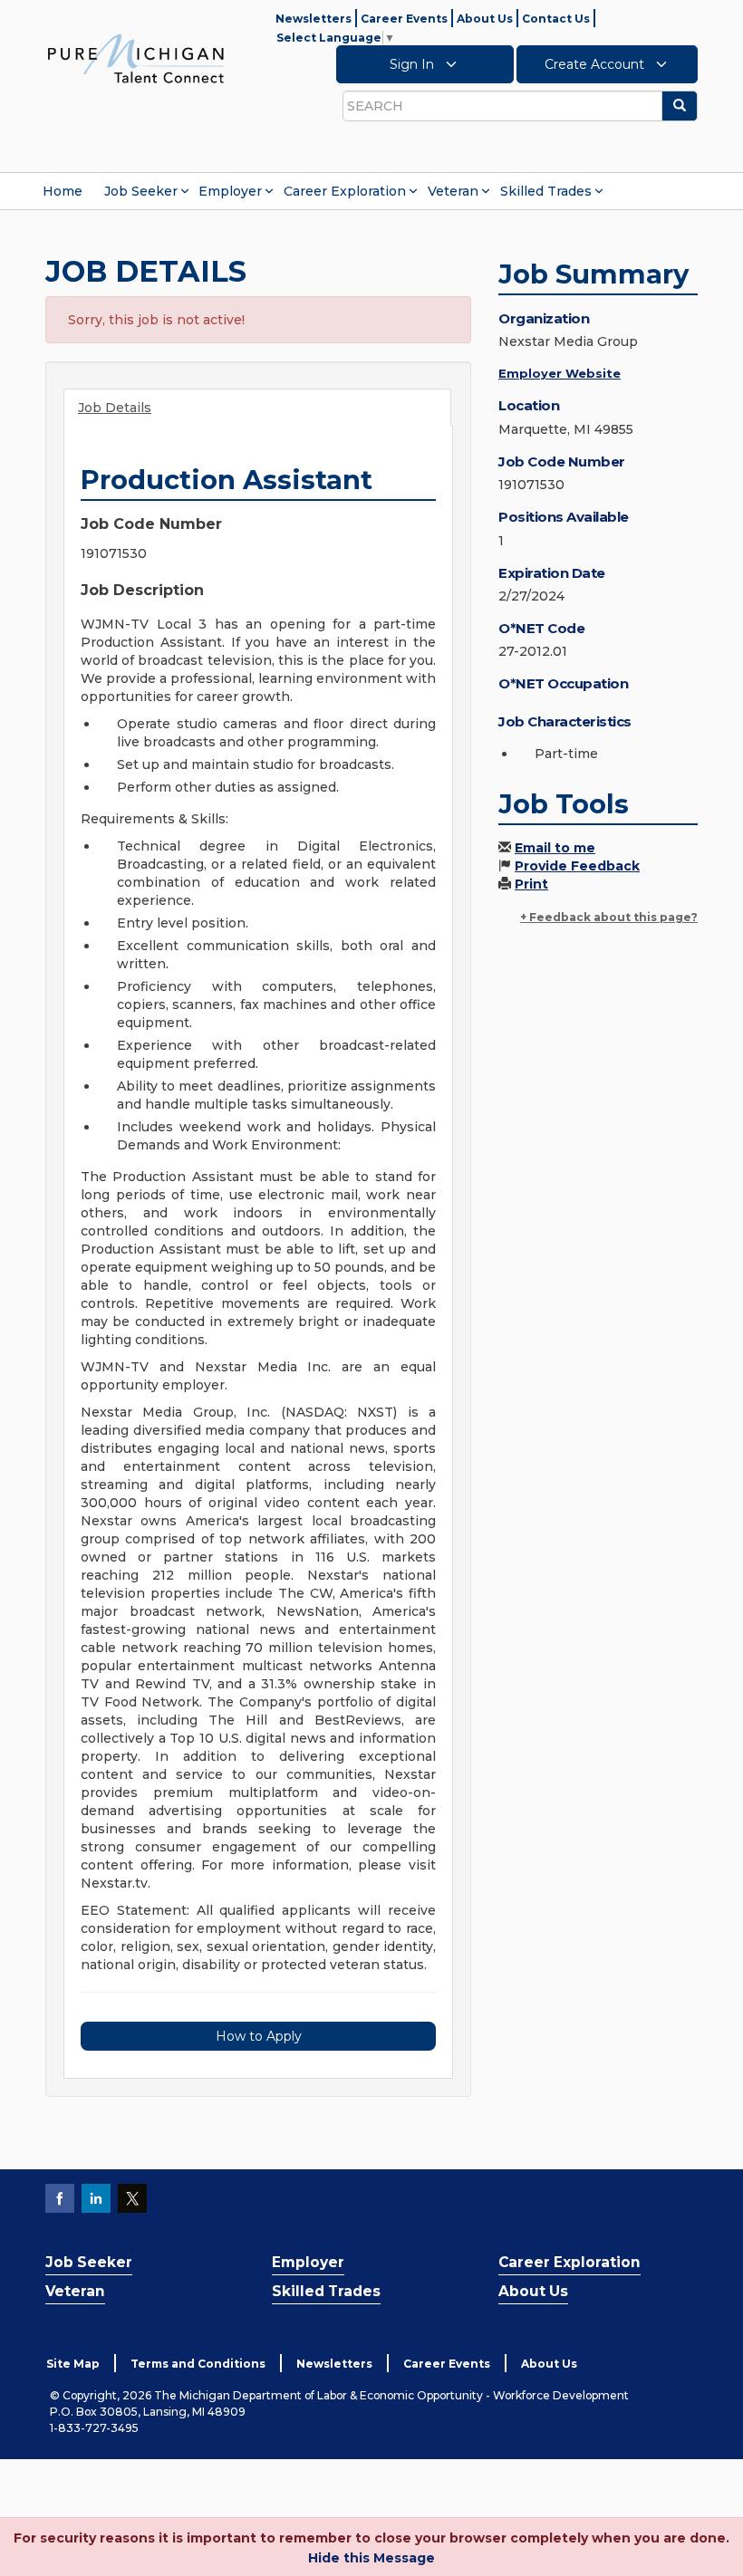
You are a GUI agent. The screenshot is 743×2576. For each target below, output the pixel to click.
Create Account (596, 64)
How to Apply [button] (259, 2036)
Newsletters (314, 19)
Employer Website (560, 373)
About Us (485, 19)
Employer (230, 191)
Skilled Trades (546, 191)
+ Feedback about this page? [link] (609, 917)
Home (63, 191)
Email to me (555, 848)
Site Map (73, 2364)
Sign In (414, 64)
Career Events (404, 19)
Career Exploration (345, 191)
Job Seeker (141, 191)
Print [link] (531, 884)
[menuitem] (63, 191)
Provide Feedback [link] (577, 866)
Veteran (453, 191)
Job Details (115, 408)
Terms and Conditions (198, 2364)
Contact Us (556, 19)
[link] (136, 58)
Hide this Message (371, 2558)
